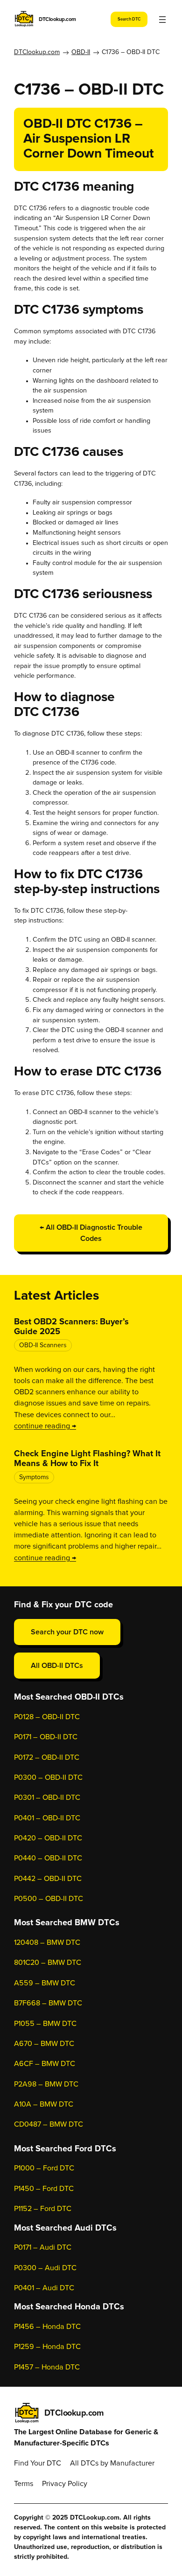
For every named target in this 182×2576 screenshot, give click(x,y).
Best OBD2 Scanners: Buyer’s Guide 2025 (71, 1327)
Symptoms (34, 1477)
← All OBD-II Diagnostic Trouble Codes (91, 1233)
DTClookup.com (57, 19)
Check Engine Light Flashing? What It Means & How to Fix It (87, 1459)
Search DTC (129, 19)
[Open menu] (162, 20)
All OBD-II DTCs (57, 1666)
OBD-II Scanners (43, 1345)
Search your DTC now (67, 1632)
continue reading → (45, 1426)
